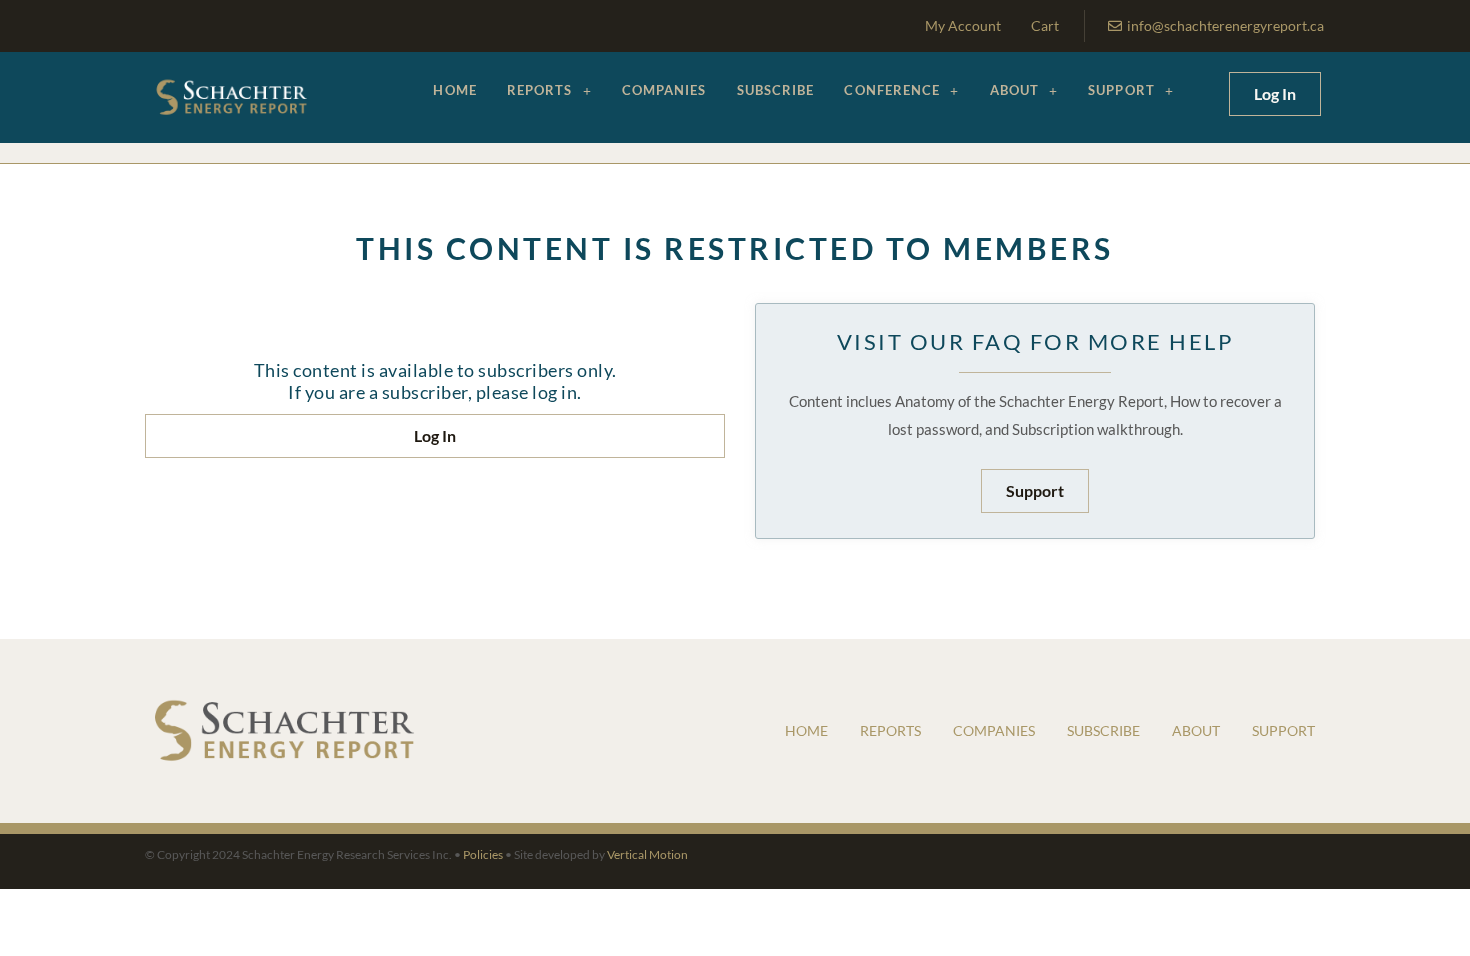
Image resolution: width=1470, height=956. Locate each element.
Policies (483, 854)
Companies (664, 90)
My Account (963, 25)
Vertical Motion (647, 854)
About (1015, 90)
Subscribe (776, 90)
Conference (892, 90)
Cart (1045, 25)
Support (1121, 90)
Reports (540, 90)
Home (454, 90)
